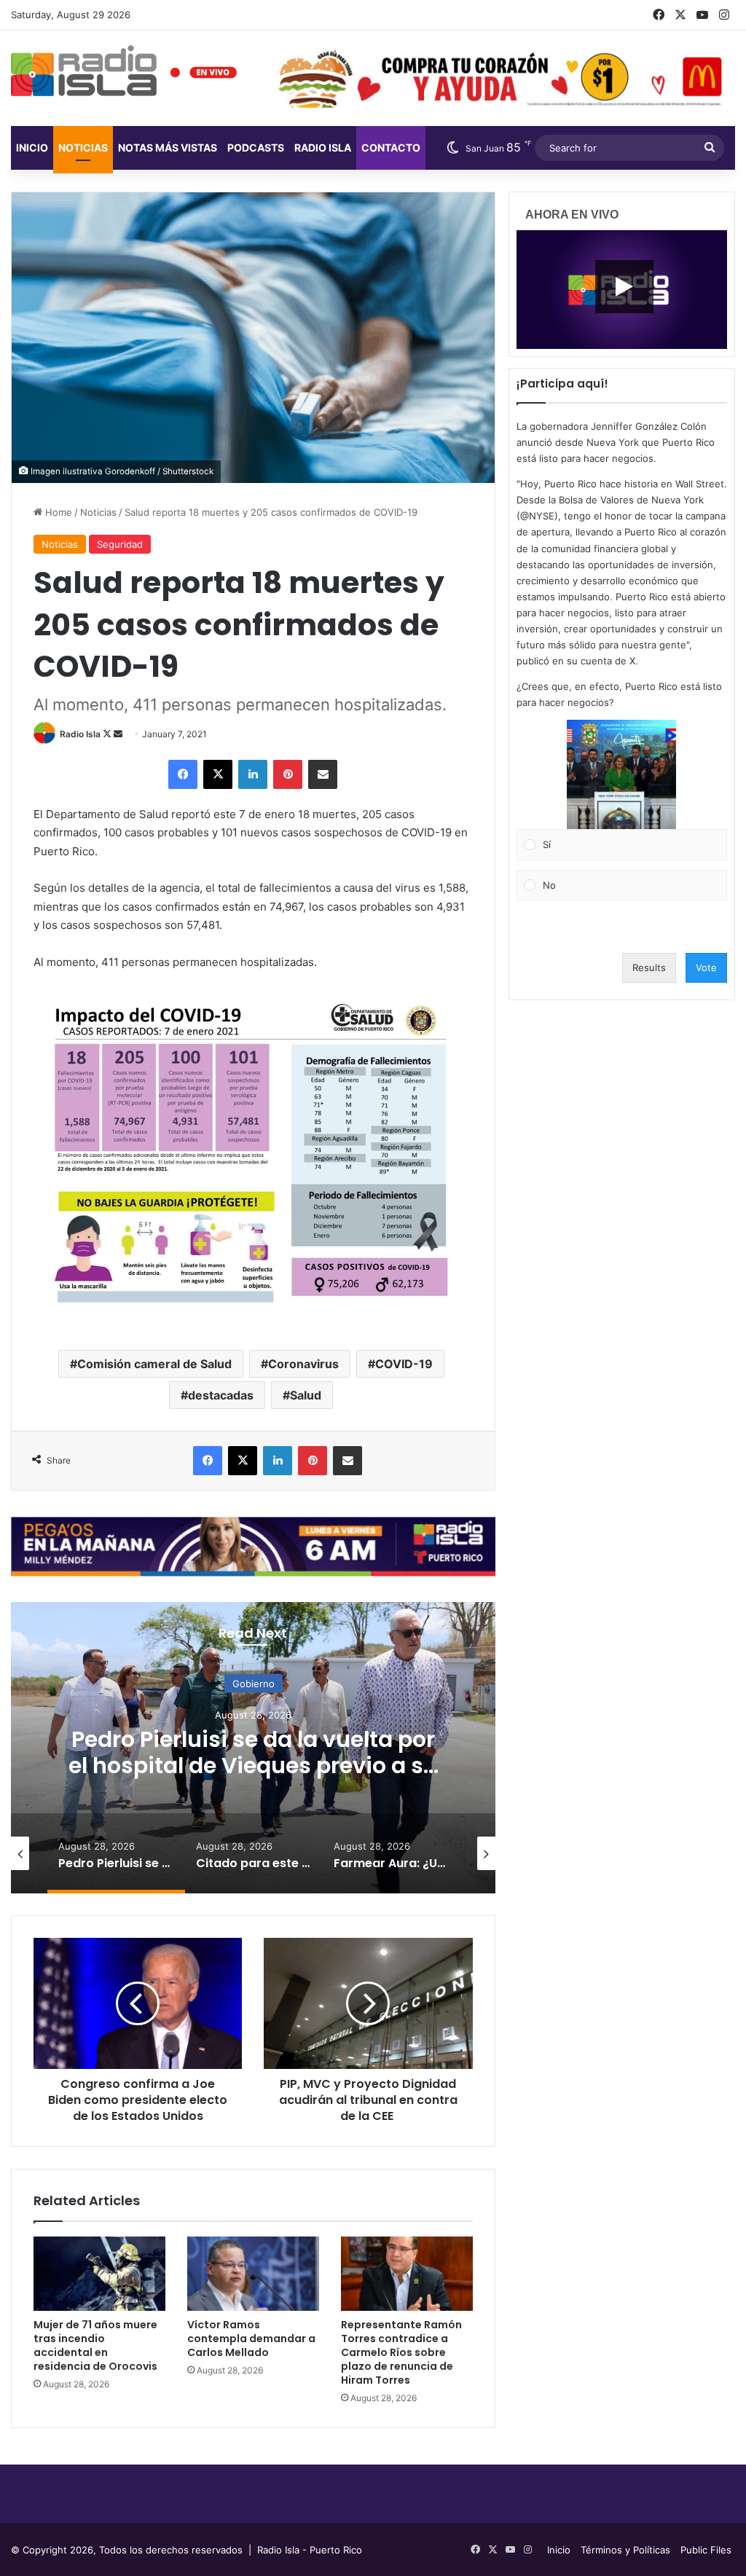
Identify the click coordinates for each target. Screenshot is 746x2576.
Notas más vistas (168, 148)
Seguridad (120, 544)
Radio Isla (80, 734)
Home (57, 512)
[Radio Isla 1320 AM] (84, 71)
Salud (306, 1395)
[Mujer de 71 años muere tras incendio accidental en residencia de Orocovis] (99, 2274)
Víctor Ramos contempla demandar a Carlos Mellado (251, 2339)
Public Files (706, 2550)
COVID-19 (404, 1364)
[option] (253, 1748)
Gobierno (254, 1683)
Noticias (83, 148)
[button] (621, 774)
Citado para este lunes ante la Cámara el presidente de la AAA (253, 1752)
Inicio (32, 148)
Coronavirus (303, 1364)
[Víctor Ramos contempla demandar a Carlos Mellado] (253, 2274)
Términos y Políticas (625, 2550)
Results (649, 967)
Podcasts (256, 148)
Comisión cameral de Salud (154, 1364)
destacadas (221, 1395)
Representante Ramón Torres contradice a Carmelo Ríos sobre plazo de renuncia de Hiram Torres (401, 2352)
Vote (706, 967)
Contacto (391, 148)
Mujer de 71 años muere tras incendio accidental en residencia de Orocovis (95, 2345)
